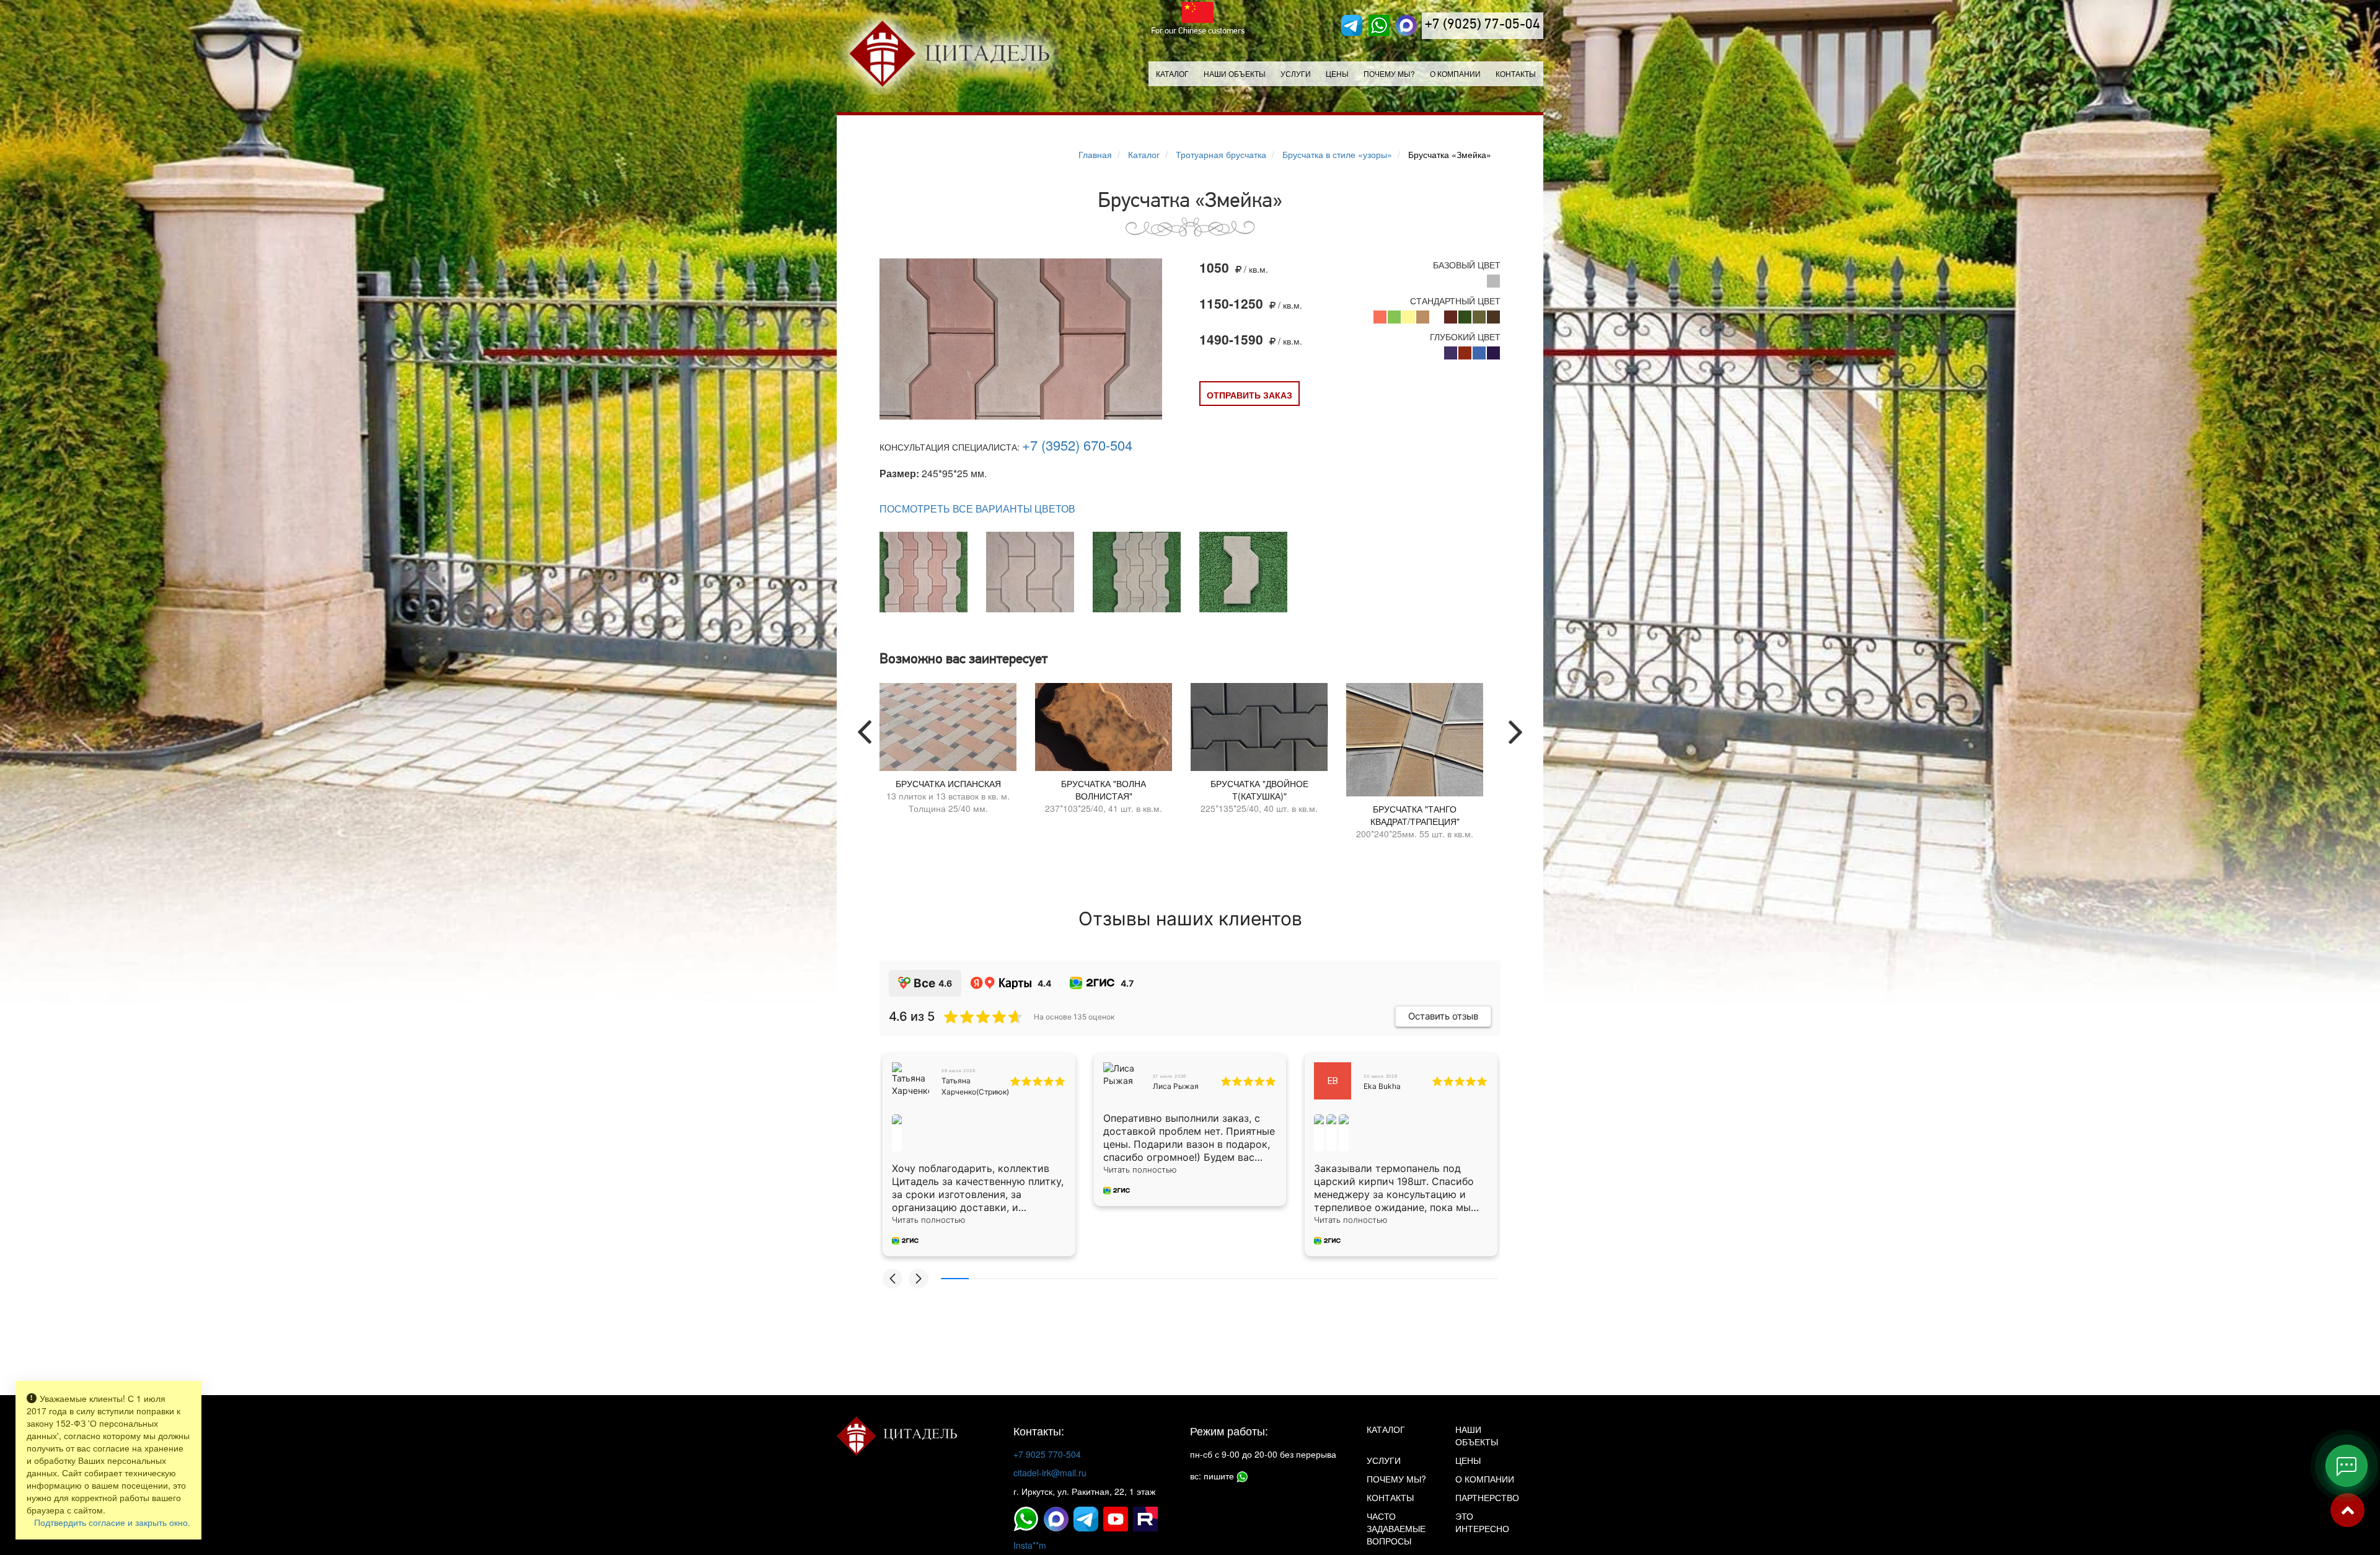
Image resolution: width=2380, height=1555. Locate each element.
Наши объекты (1235, 73)
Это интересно (1482, 1522)
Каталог (1172, 73)
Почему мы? (1389, 73)
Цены (1337, 73)
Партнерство (1487, 1497)
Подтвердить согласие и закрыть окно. (112, 1522)
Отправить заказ (1249, 395)
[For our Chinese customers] (1198, 12)
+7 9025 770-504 (1047, 1454)
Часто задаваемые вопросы (1396, 1528)
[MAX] (1406, 25)
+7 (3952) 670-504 (1077, 445)
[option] (948, 752)
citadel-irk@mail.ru (1050, 1473)
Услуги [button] (1296, 73)
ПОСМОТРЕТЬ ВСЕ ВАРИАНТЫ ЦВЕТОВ (977, 509)
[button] (892, 1279)
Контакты (1516, 73)
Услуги (1384, 1460)
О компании (1455, 73)
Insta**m (1030, 1545)
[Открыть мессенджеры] (2347, 1466)
